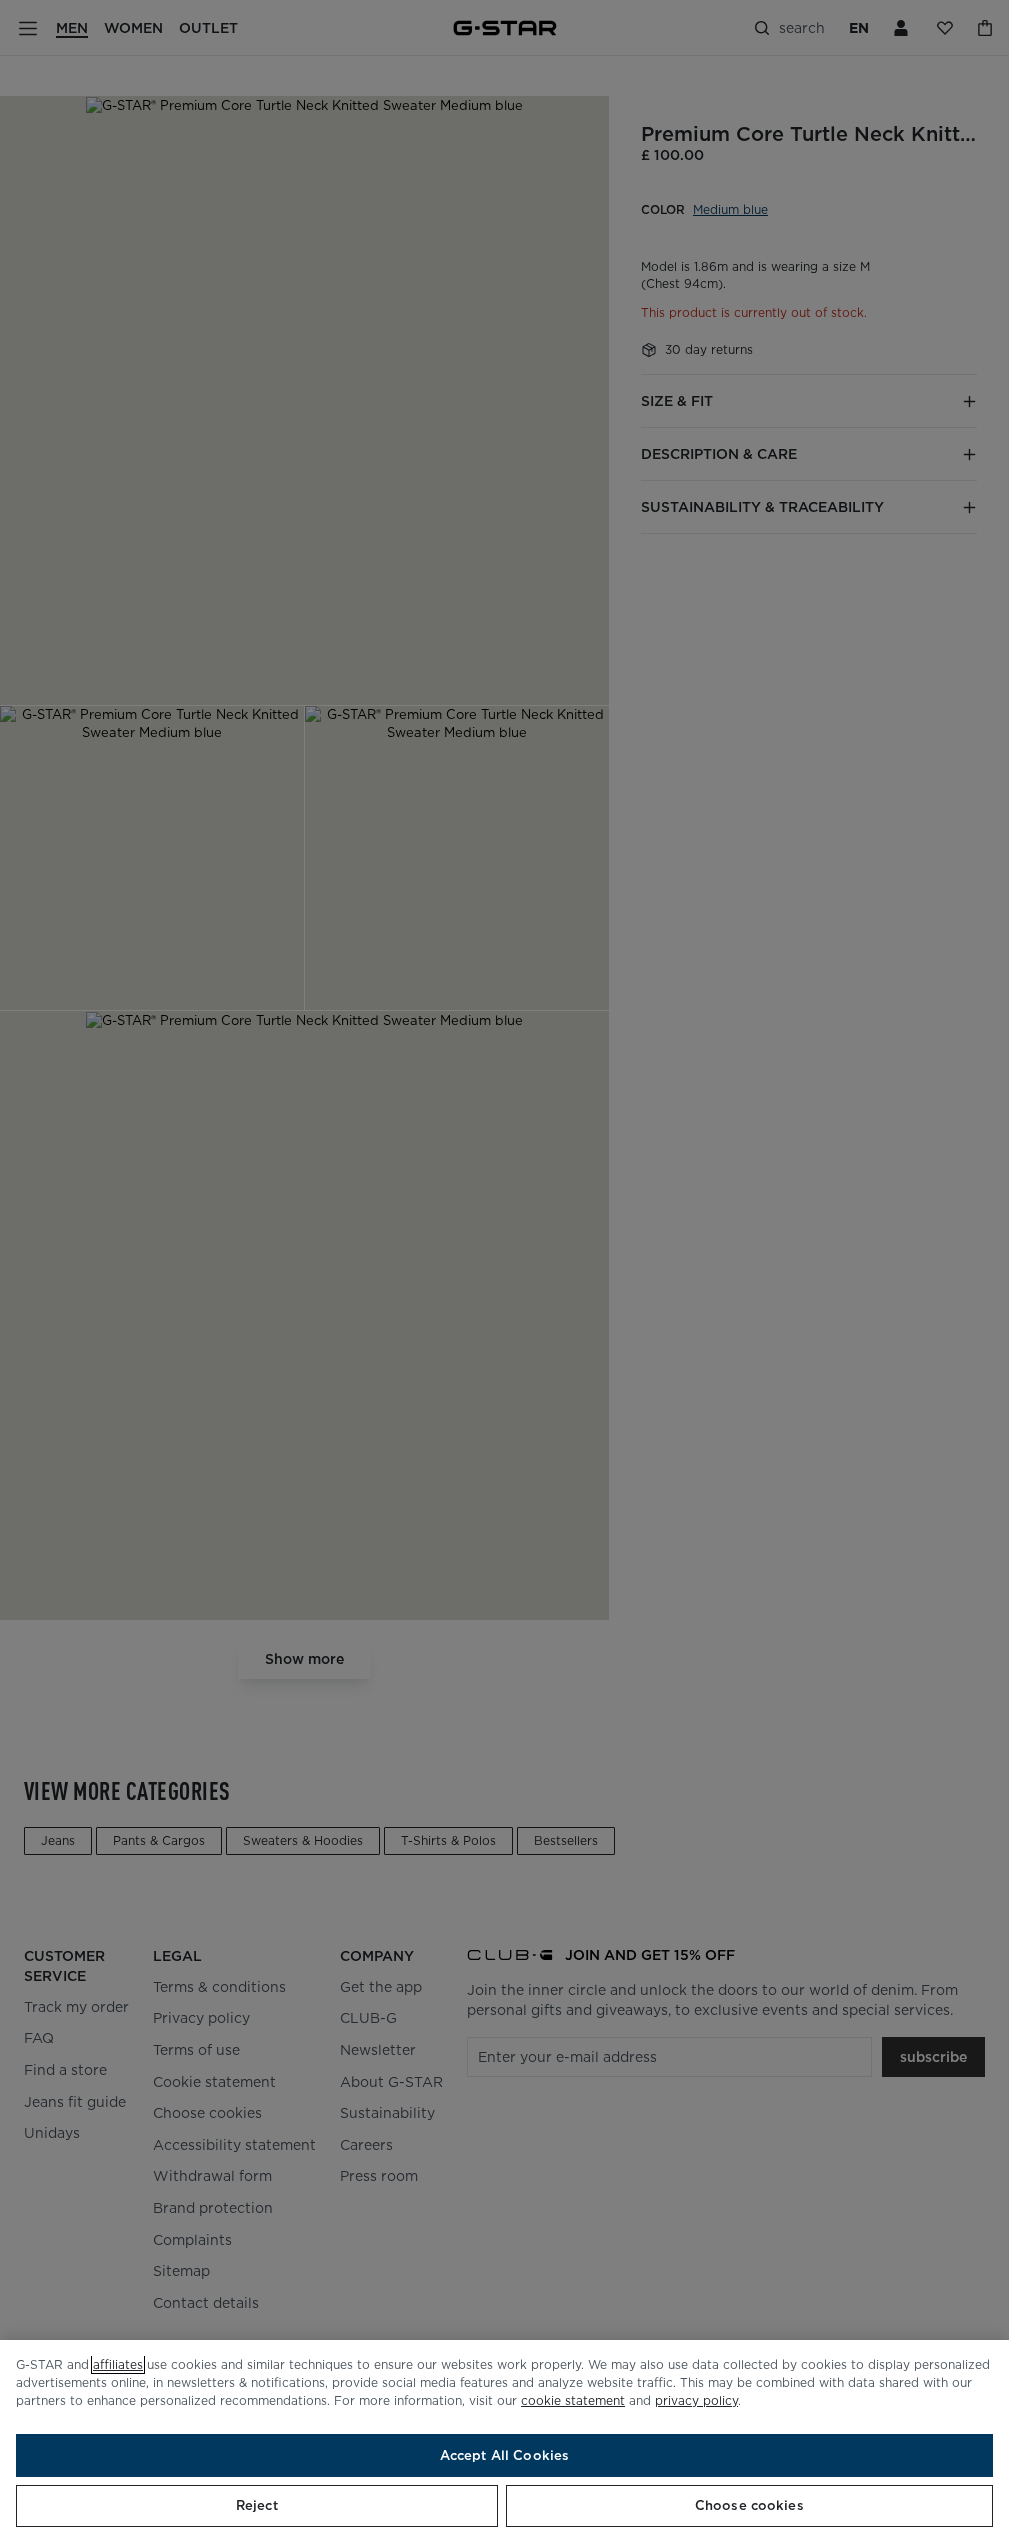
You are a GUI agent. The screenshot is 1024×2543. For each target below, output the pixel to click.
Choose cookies (749, 2505)
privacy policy (696, 2400)
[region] (504, 2441)
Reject (257, 2505)
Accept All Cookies (504, 2455)
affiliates (118, 2364)
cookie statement (573, 2400)
